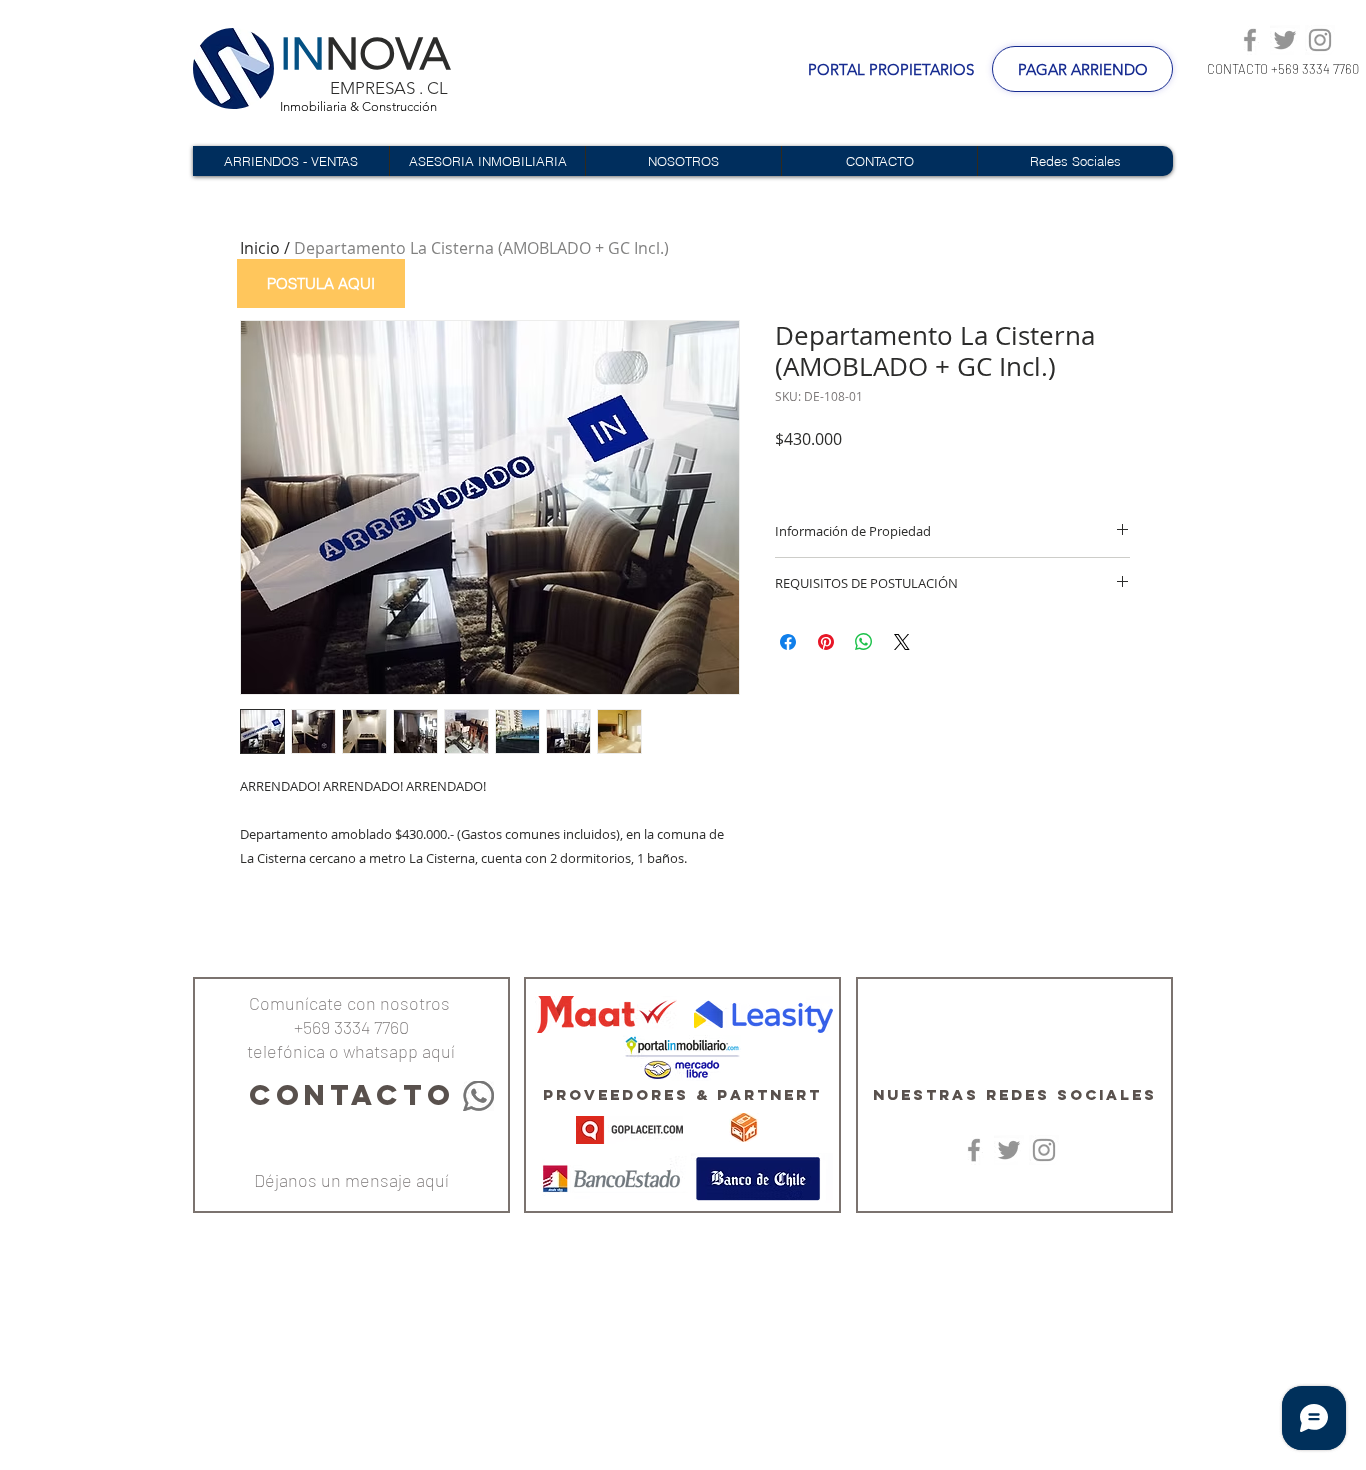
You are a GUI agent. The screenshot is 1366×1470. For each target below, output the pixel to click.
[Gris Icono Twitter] (1285, 40)
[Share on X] (902, 642)
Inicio (260, 248)
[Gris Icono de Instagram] (1320, 40)
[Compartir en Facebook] (788, 642)
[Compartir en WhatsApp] (864, 642)
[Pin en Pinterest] (826, 642)
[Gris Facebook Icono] (1250, 40)
